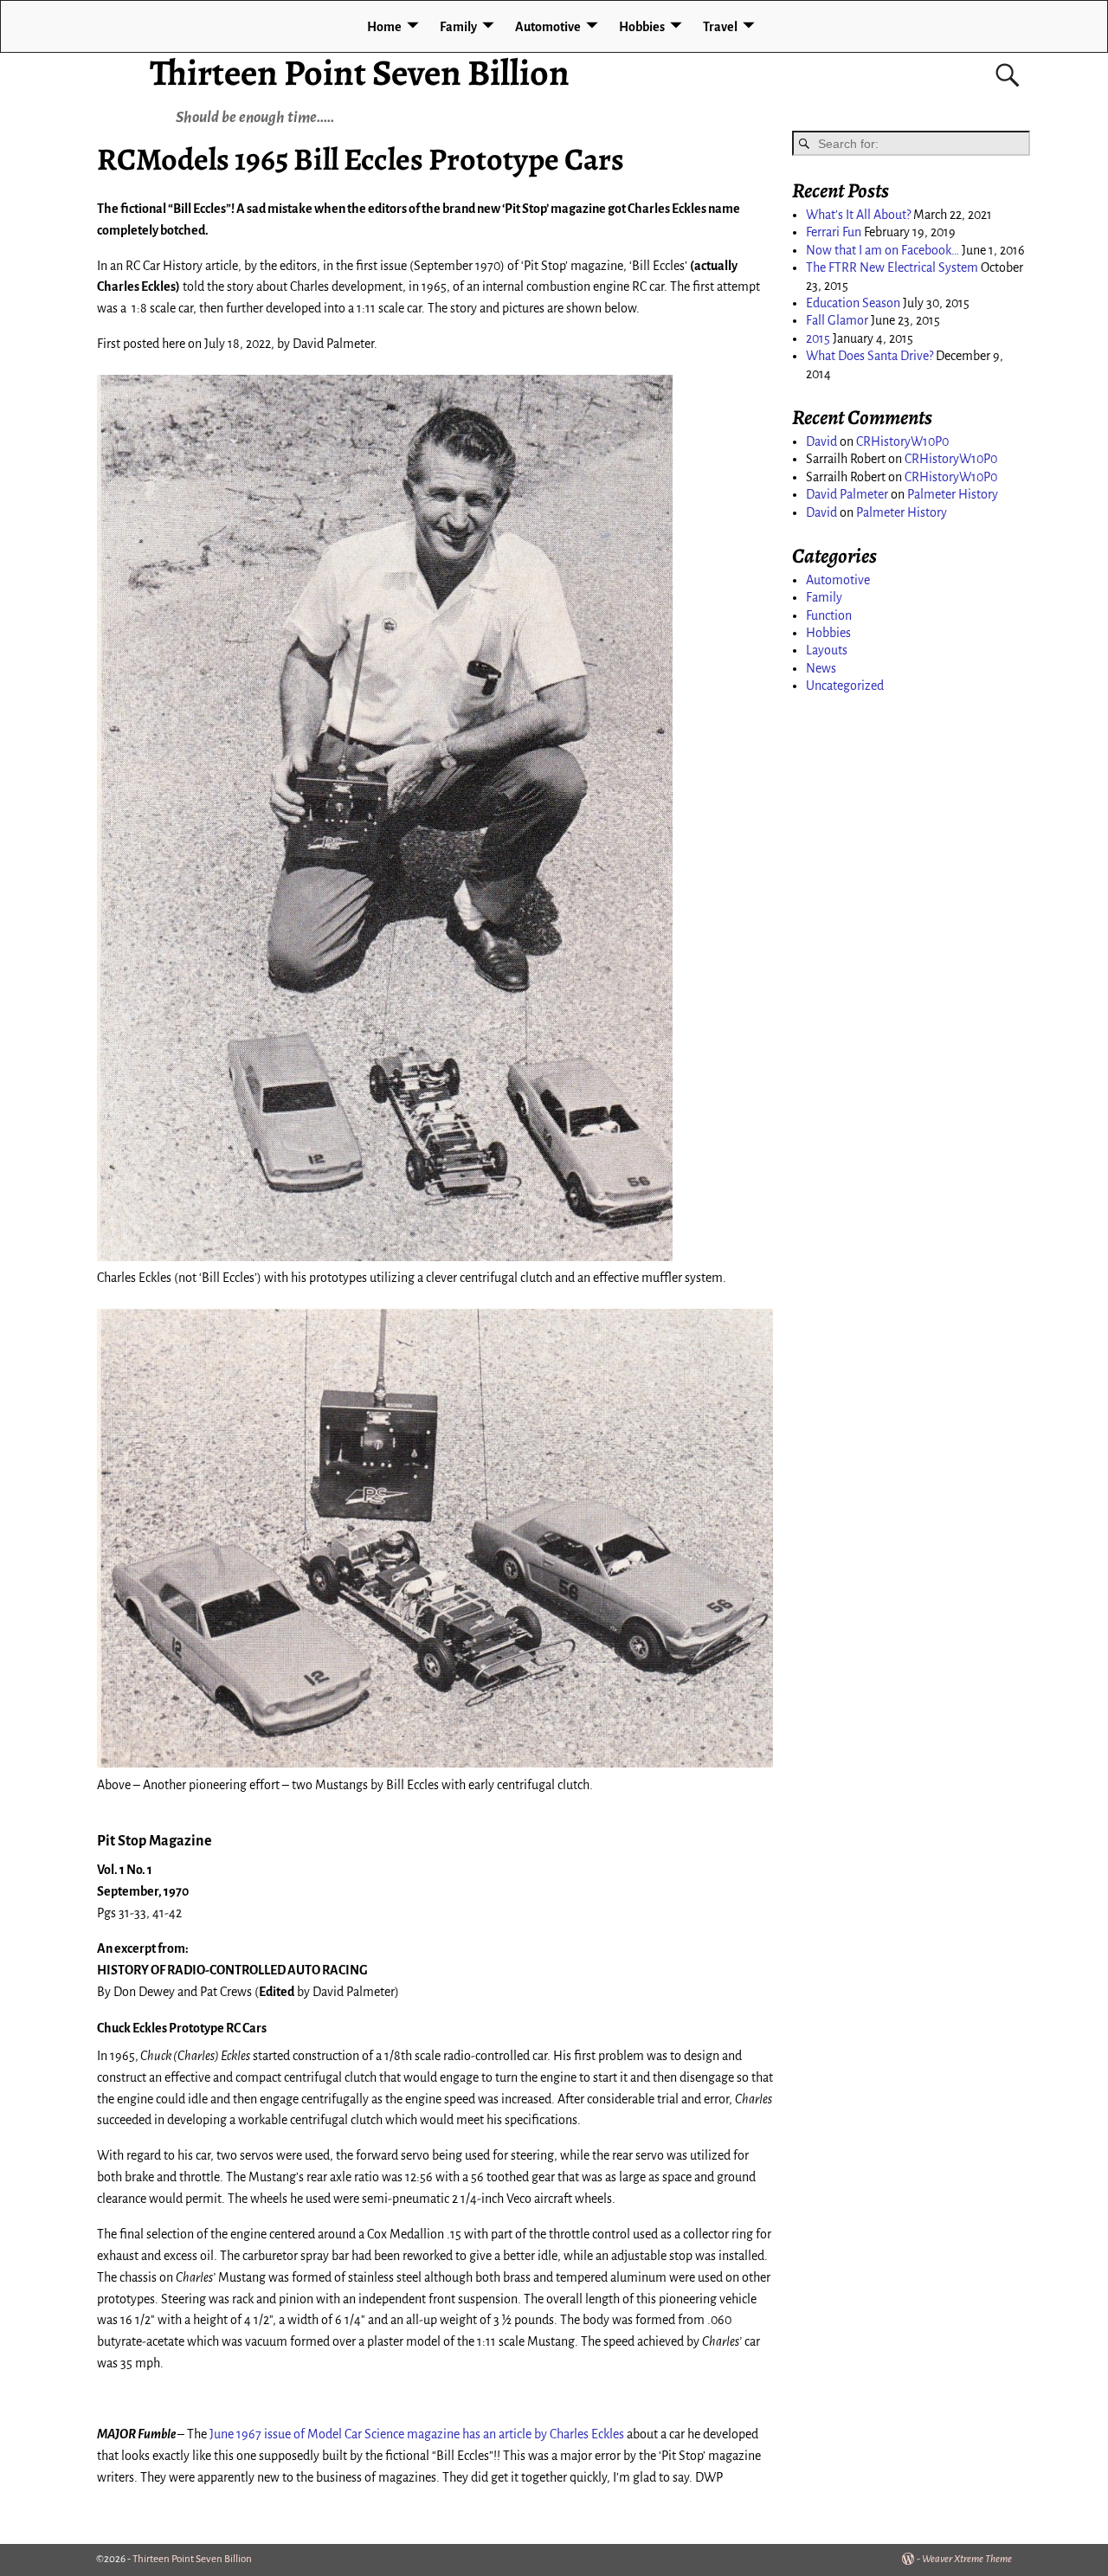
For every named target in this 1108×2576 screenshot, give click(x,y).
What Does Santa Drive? (870, 356)
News (821, 668)
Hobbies (642, 27)
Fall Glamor (837, 320)
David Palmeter (847, 494)
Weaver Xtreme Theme (967, 2559)
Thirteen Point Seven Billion (360, 72)
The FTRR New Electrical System (892, 267)
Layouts (827, 650)
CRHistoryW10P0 (902, 441)
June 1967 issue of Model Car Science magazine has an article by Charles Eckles (417, 2434)
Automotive (548, 27)
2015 (818, 338)
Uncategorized (845, 686)
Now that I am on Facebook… (883, 250)
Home (384, 27)
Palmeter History (953, 494)
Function (829, 615)
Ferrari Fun (834, 232)
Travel (720, 27)
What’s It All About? (858, 215)
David (821, 441)
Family (458, 27)
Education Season (853, 303)
